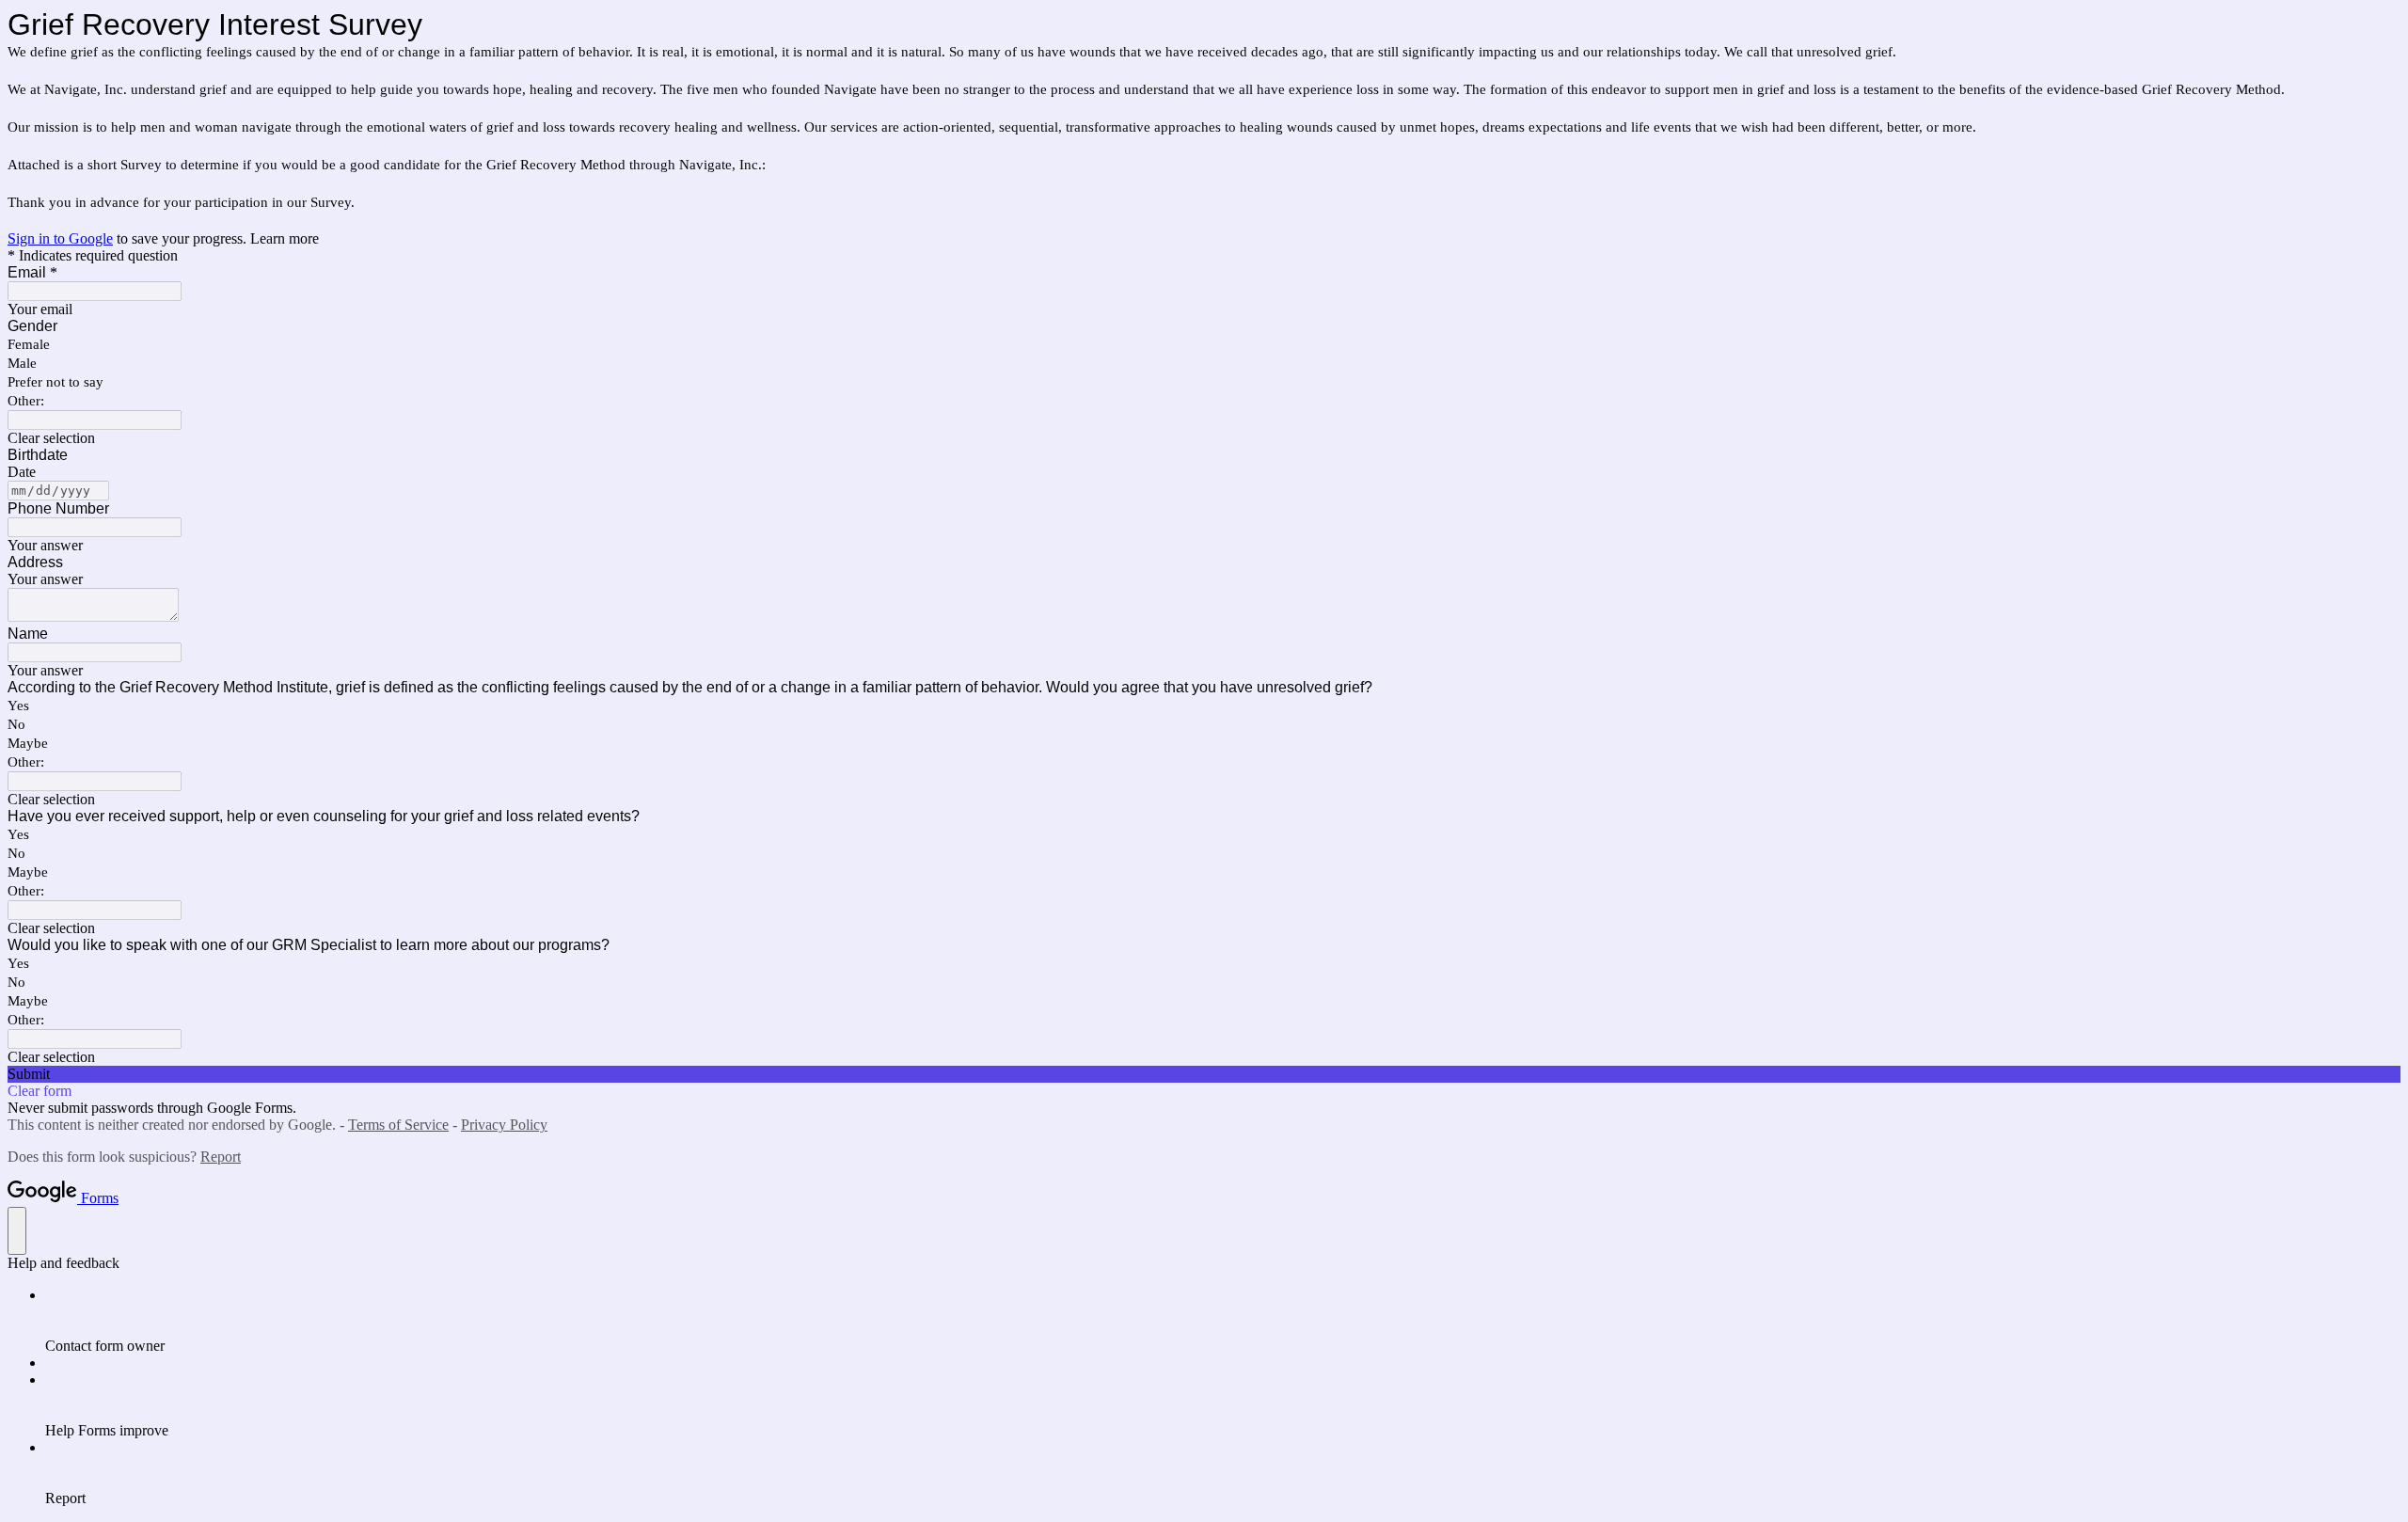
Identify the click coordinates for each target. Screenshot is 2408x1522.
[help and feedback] (17, 1231)
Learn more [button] (285, 238)
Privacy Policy (504, 1125)
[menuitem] (1223, 1321)
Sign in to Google (60, 238)
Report (221, 1157)
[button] (1204, 438)
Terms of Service (398, 1125)
